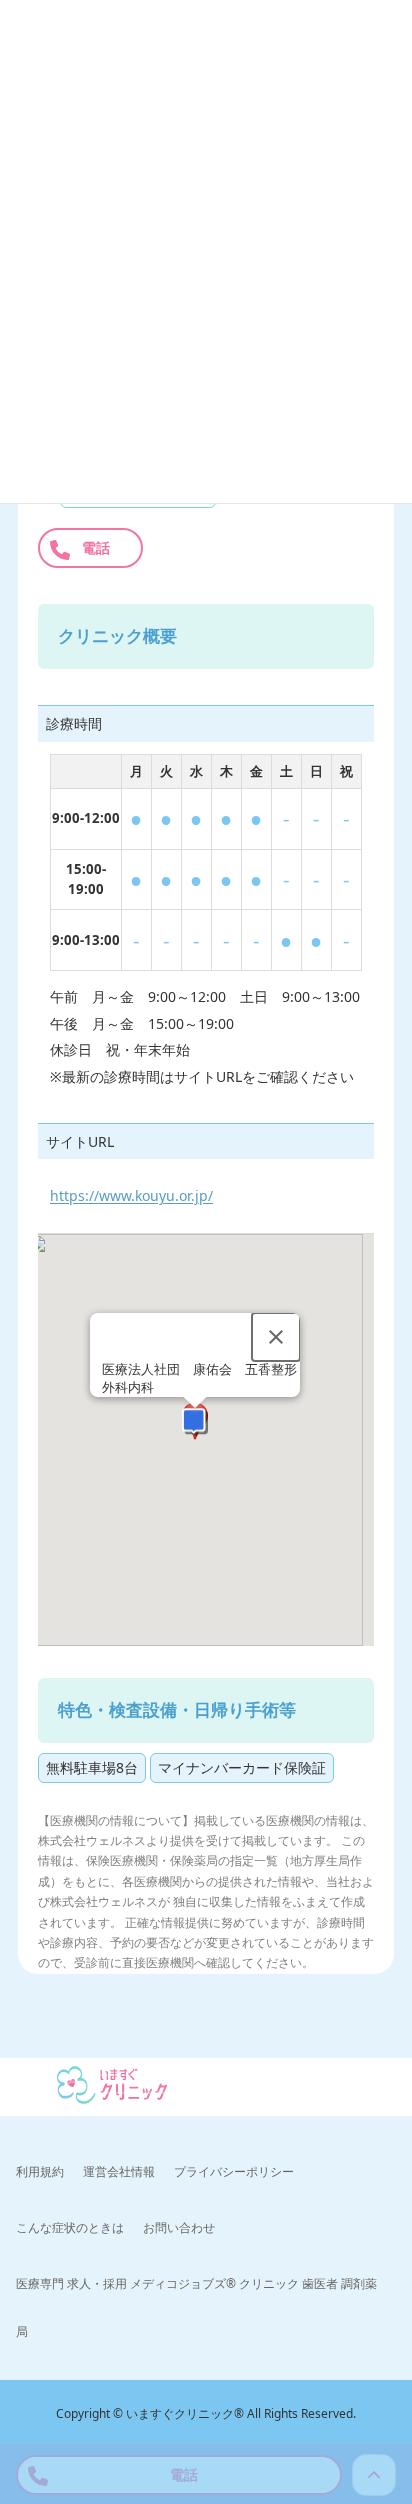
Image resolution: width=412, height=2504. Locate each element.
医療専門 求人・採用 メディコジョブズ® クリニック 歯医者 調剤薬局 (196, 2306)
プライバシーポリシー (234, 2170)
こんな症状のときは (70, 2226)
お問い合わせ (179, 2226)
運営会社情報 (119, 2170)
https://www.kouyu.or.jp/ (131, 1195)
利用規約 (40, 2170)
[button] (195, 1423)
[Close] (276, 1337)
